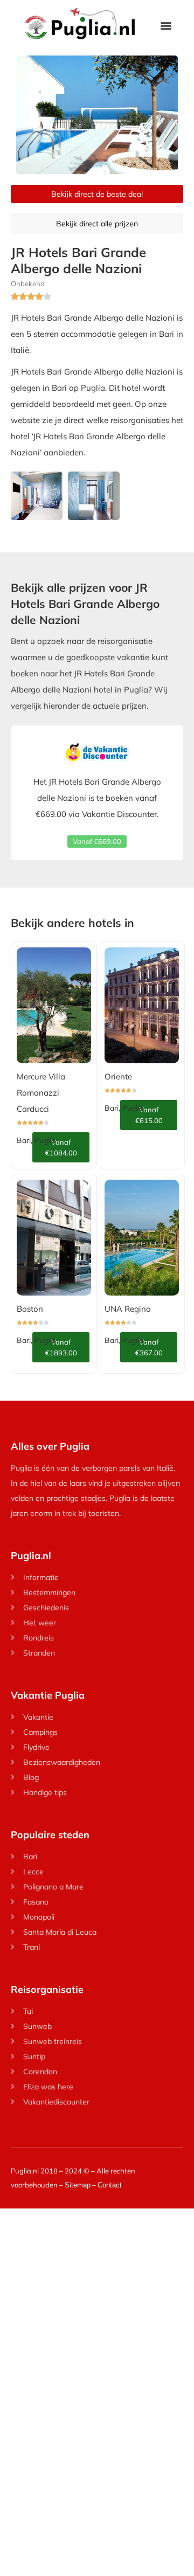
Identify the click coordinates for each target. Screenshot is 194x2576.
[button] (166, 25)
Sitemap (78, 2185)
